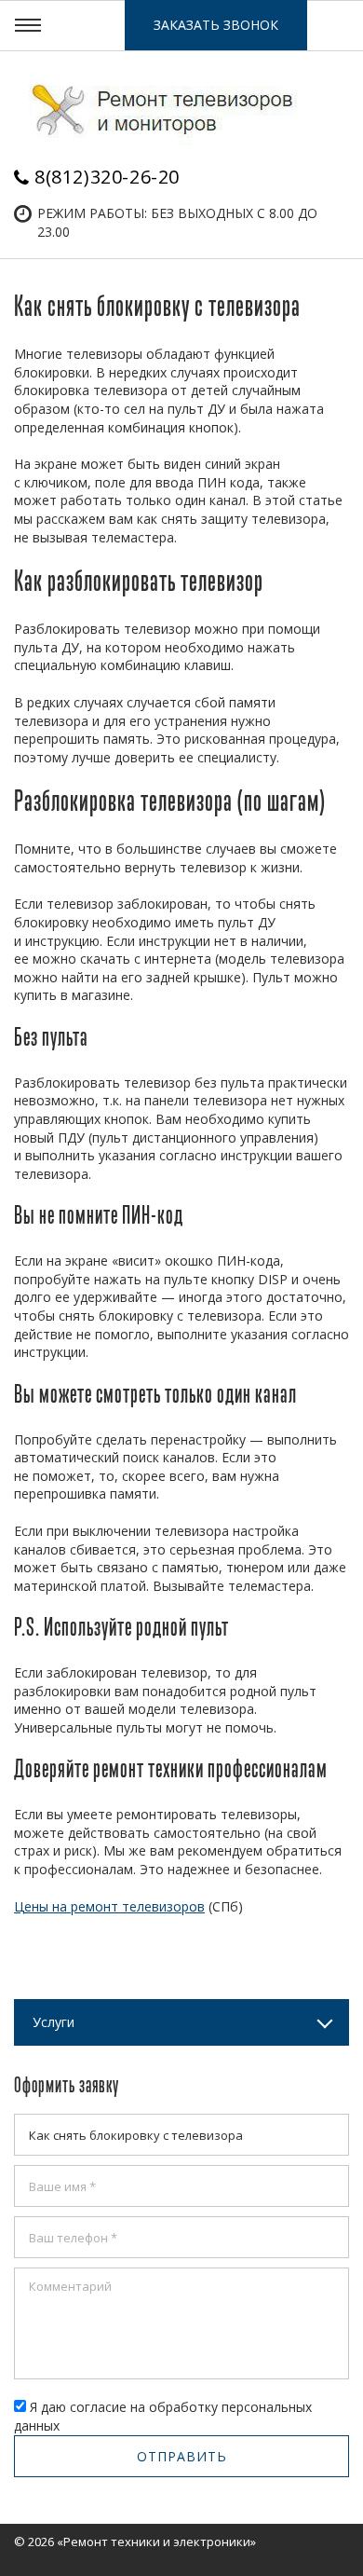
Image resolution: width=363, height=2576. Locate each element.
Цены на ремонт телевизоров (109, 1906)
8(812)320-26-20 (107, 177)
